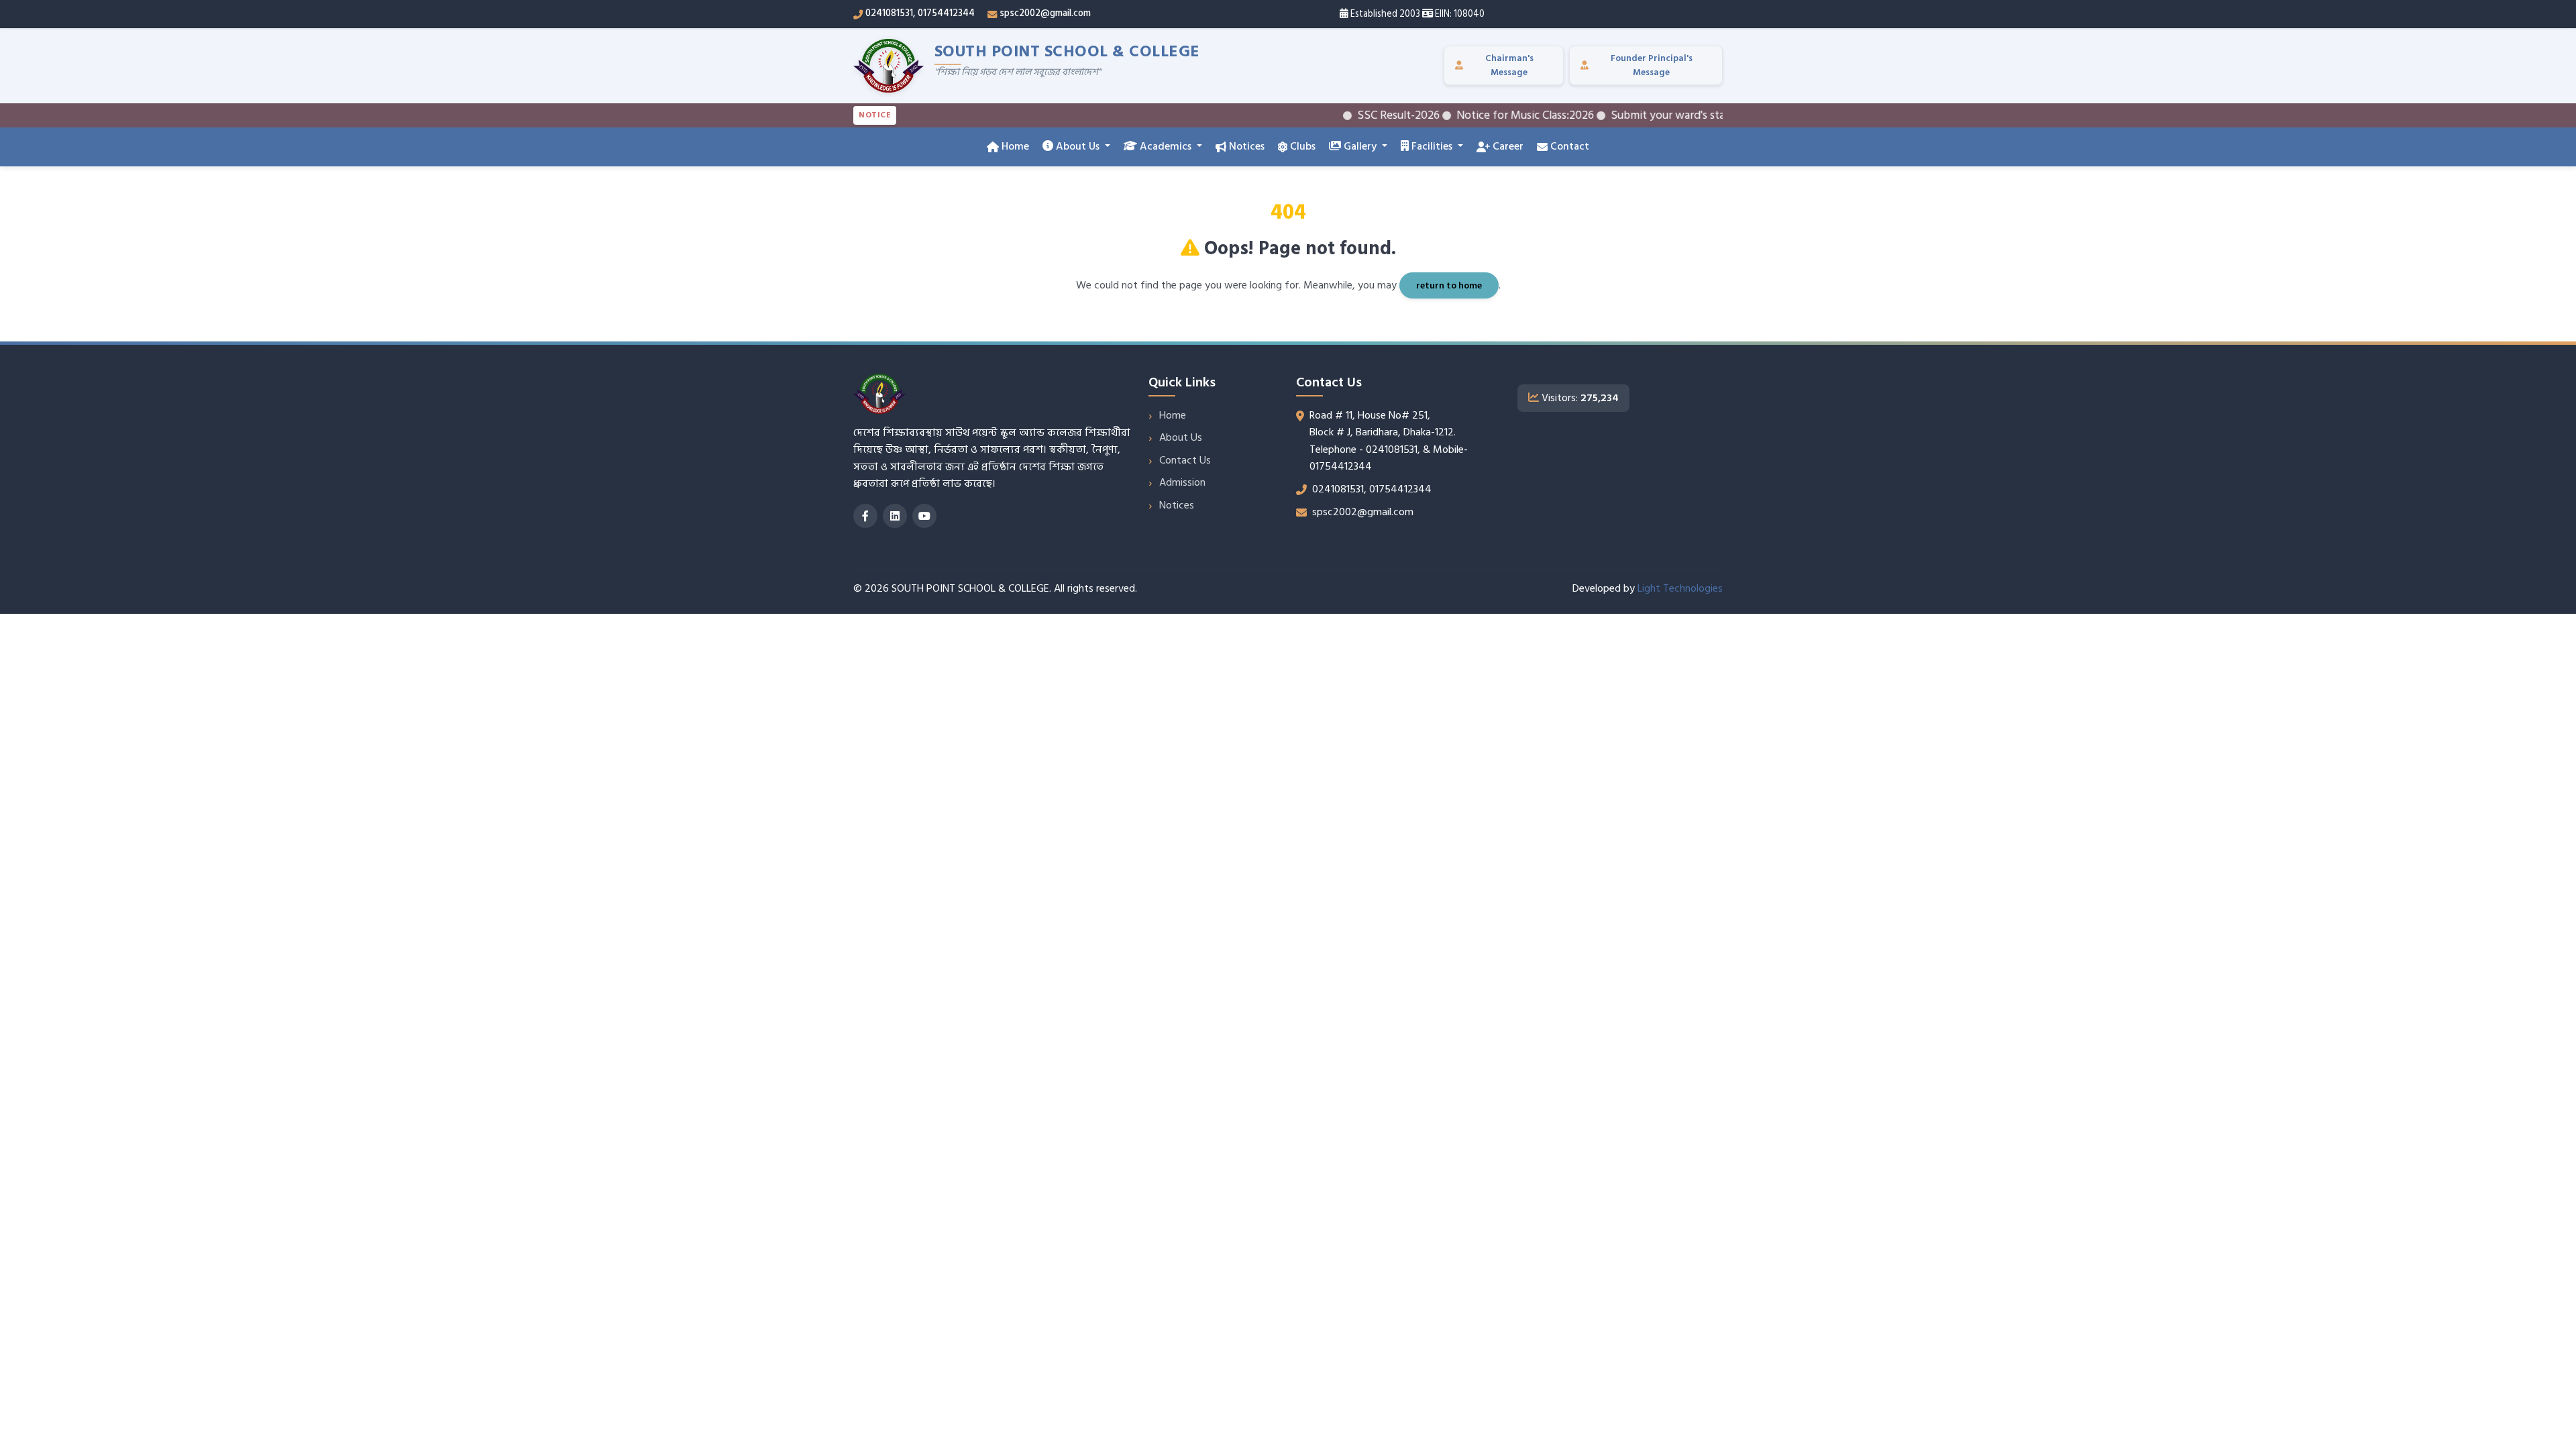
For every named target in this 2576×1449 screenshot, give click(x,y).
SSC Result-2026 (1358, 115)
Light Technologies (1680, 588)
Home (1014, 146)
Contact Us (1185, 460)
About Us (1181, 437)
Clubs (1301, 146)
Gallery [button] (1360, 146)
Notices (1245, 146)
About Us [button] (1078, 146)
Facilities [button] (1432, 146)
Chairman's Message (1509, 65)
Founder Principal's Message (1652, 65)
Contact (1568, 146)
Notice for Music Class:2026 (1485, 115)
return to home (1449, 285)
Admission (1182, 482)
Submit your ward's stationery (1646, 115)
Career (1507, 146)
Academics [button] (1166, 146)
